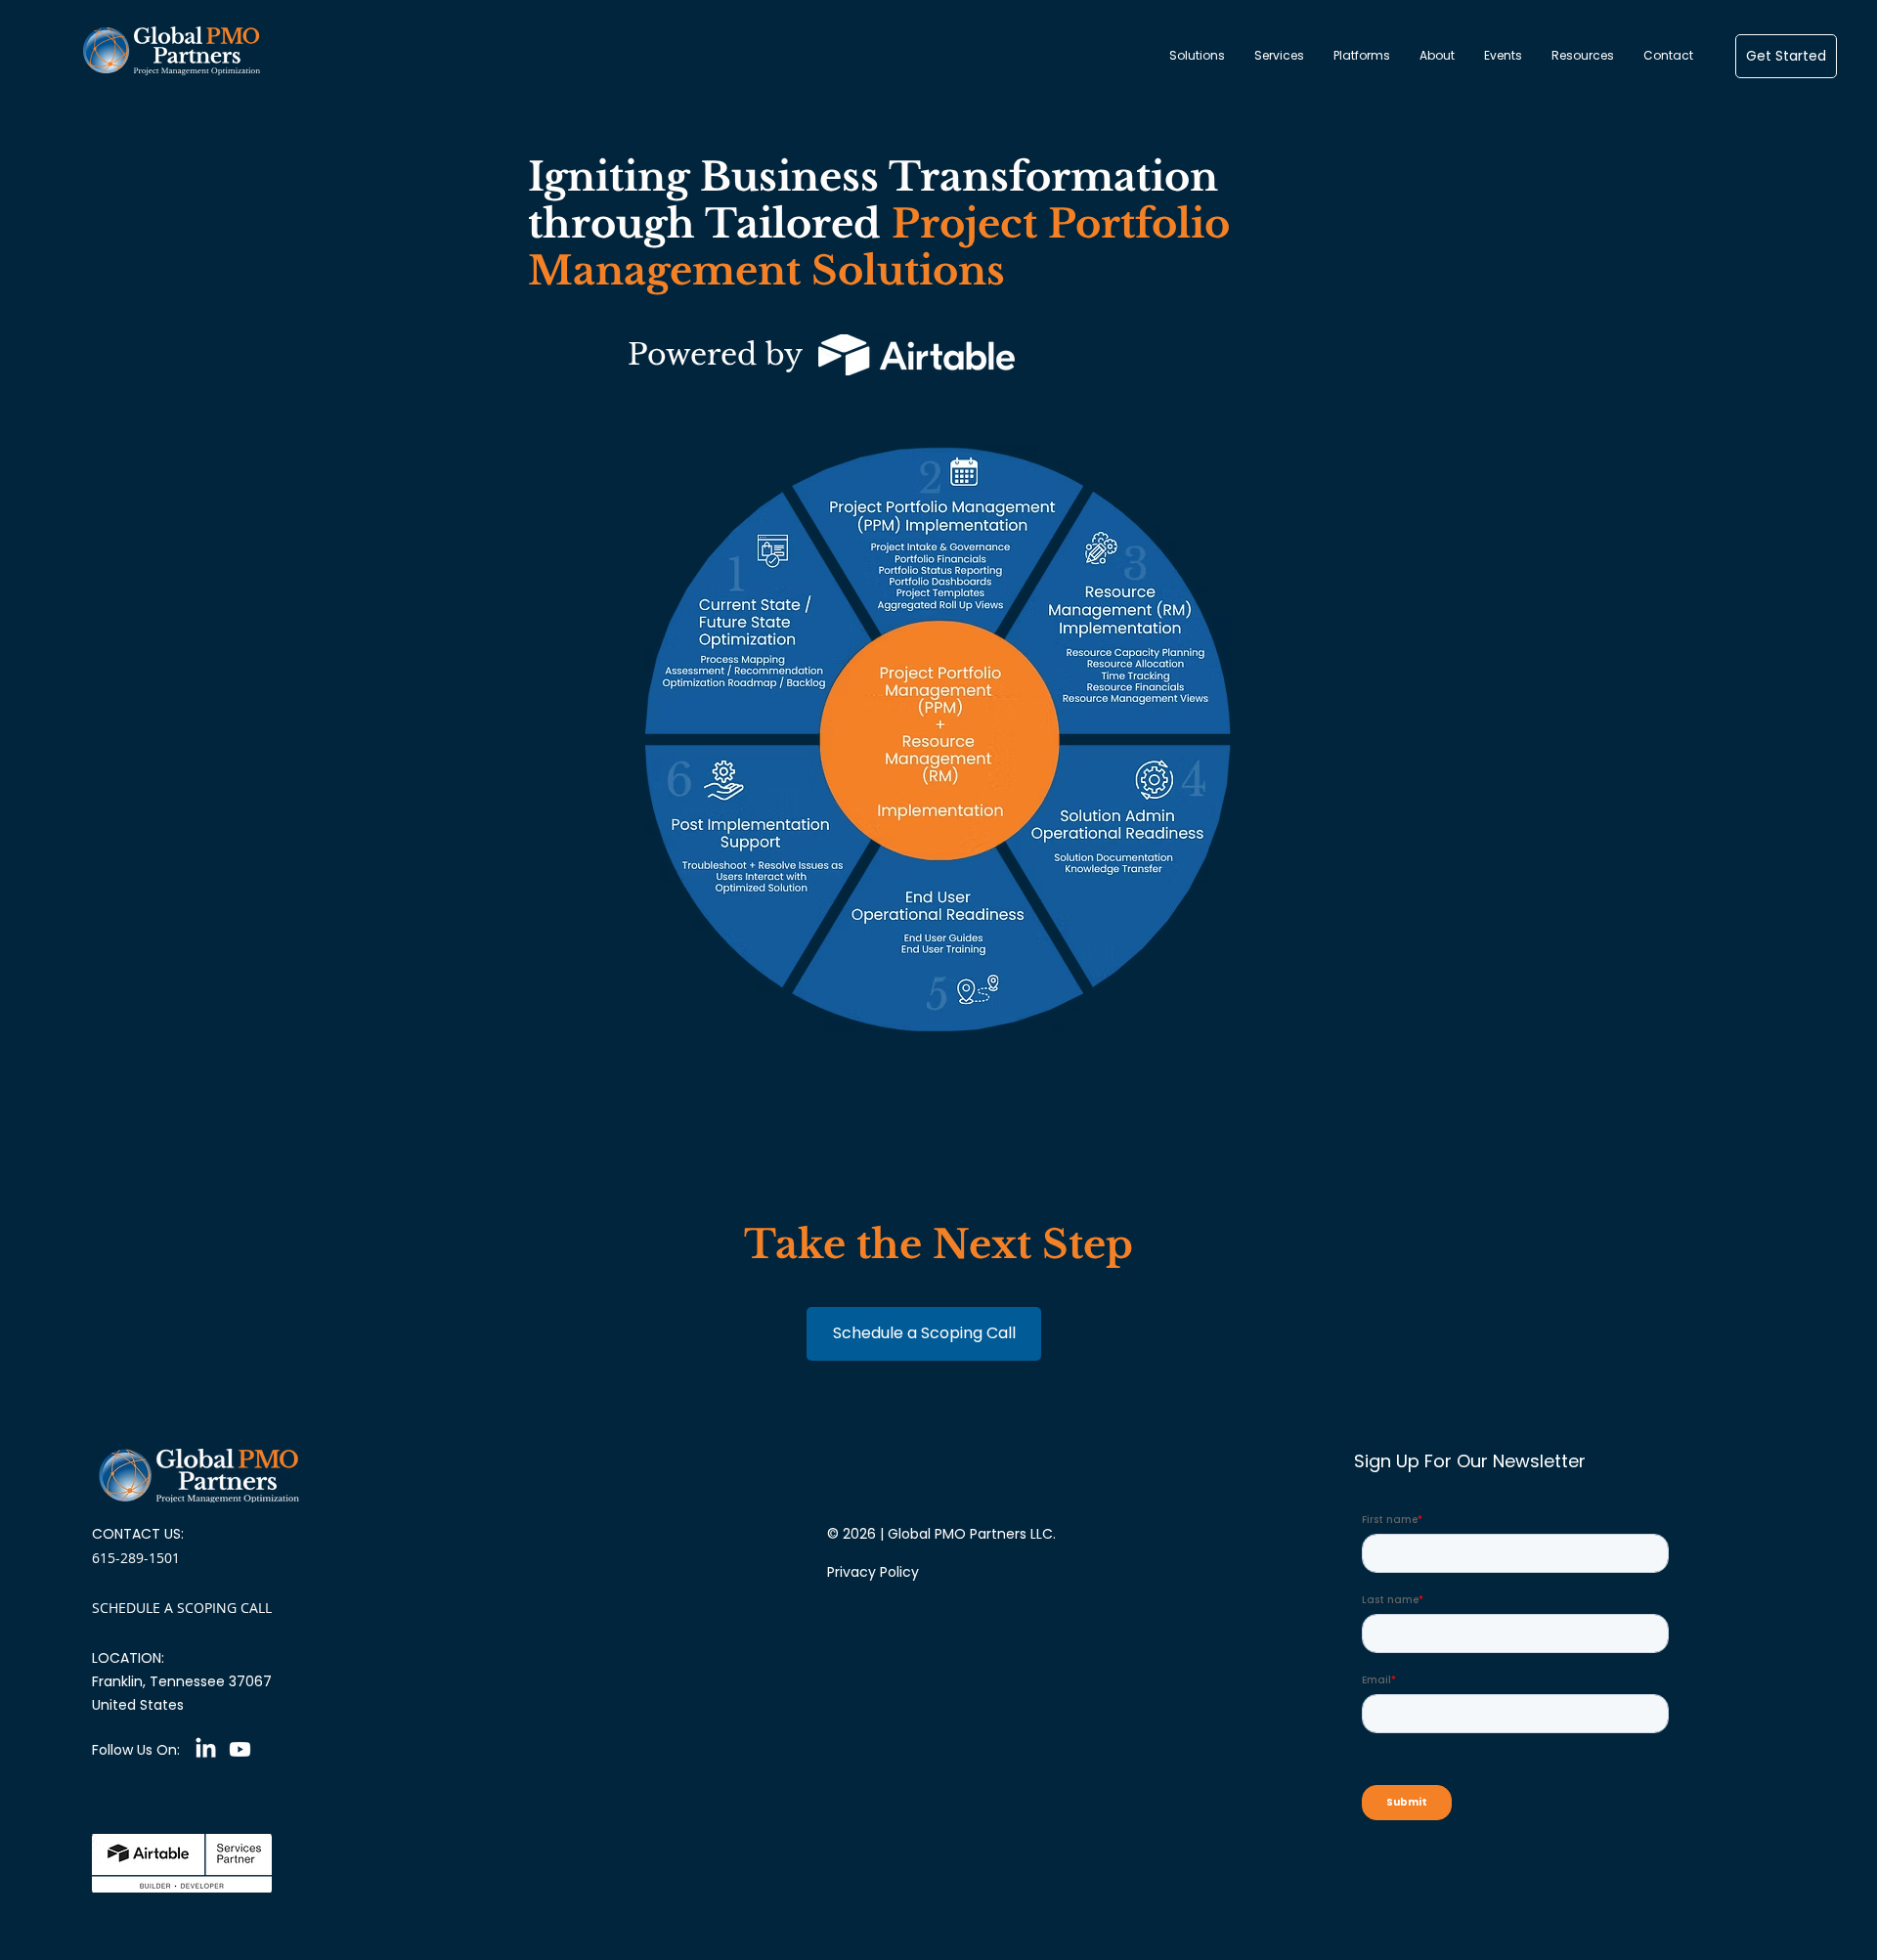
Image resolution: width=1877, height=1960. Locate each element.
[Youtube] (240, 1749)
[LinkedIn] (206, 1749)
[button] (1197, 56)
